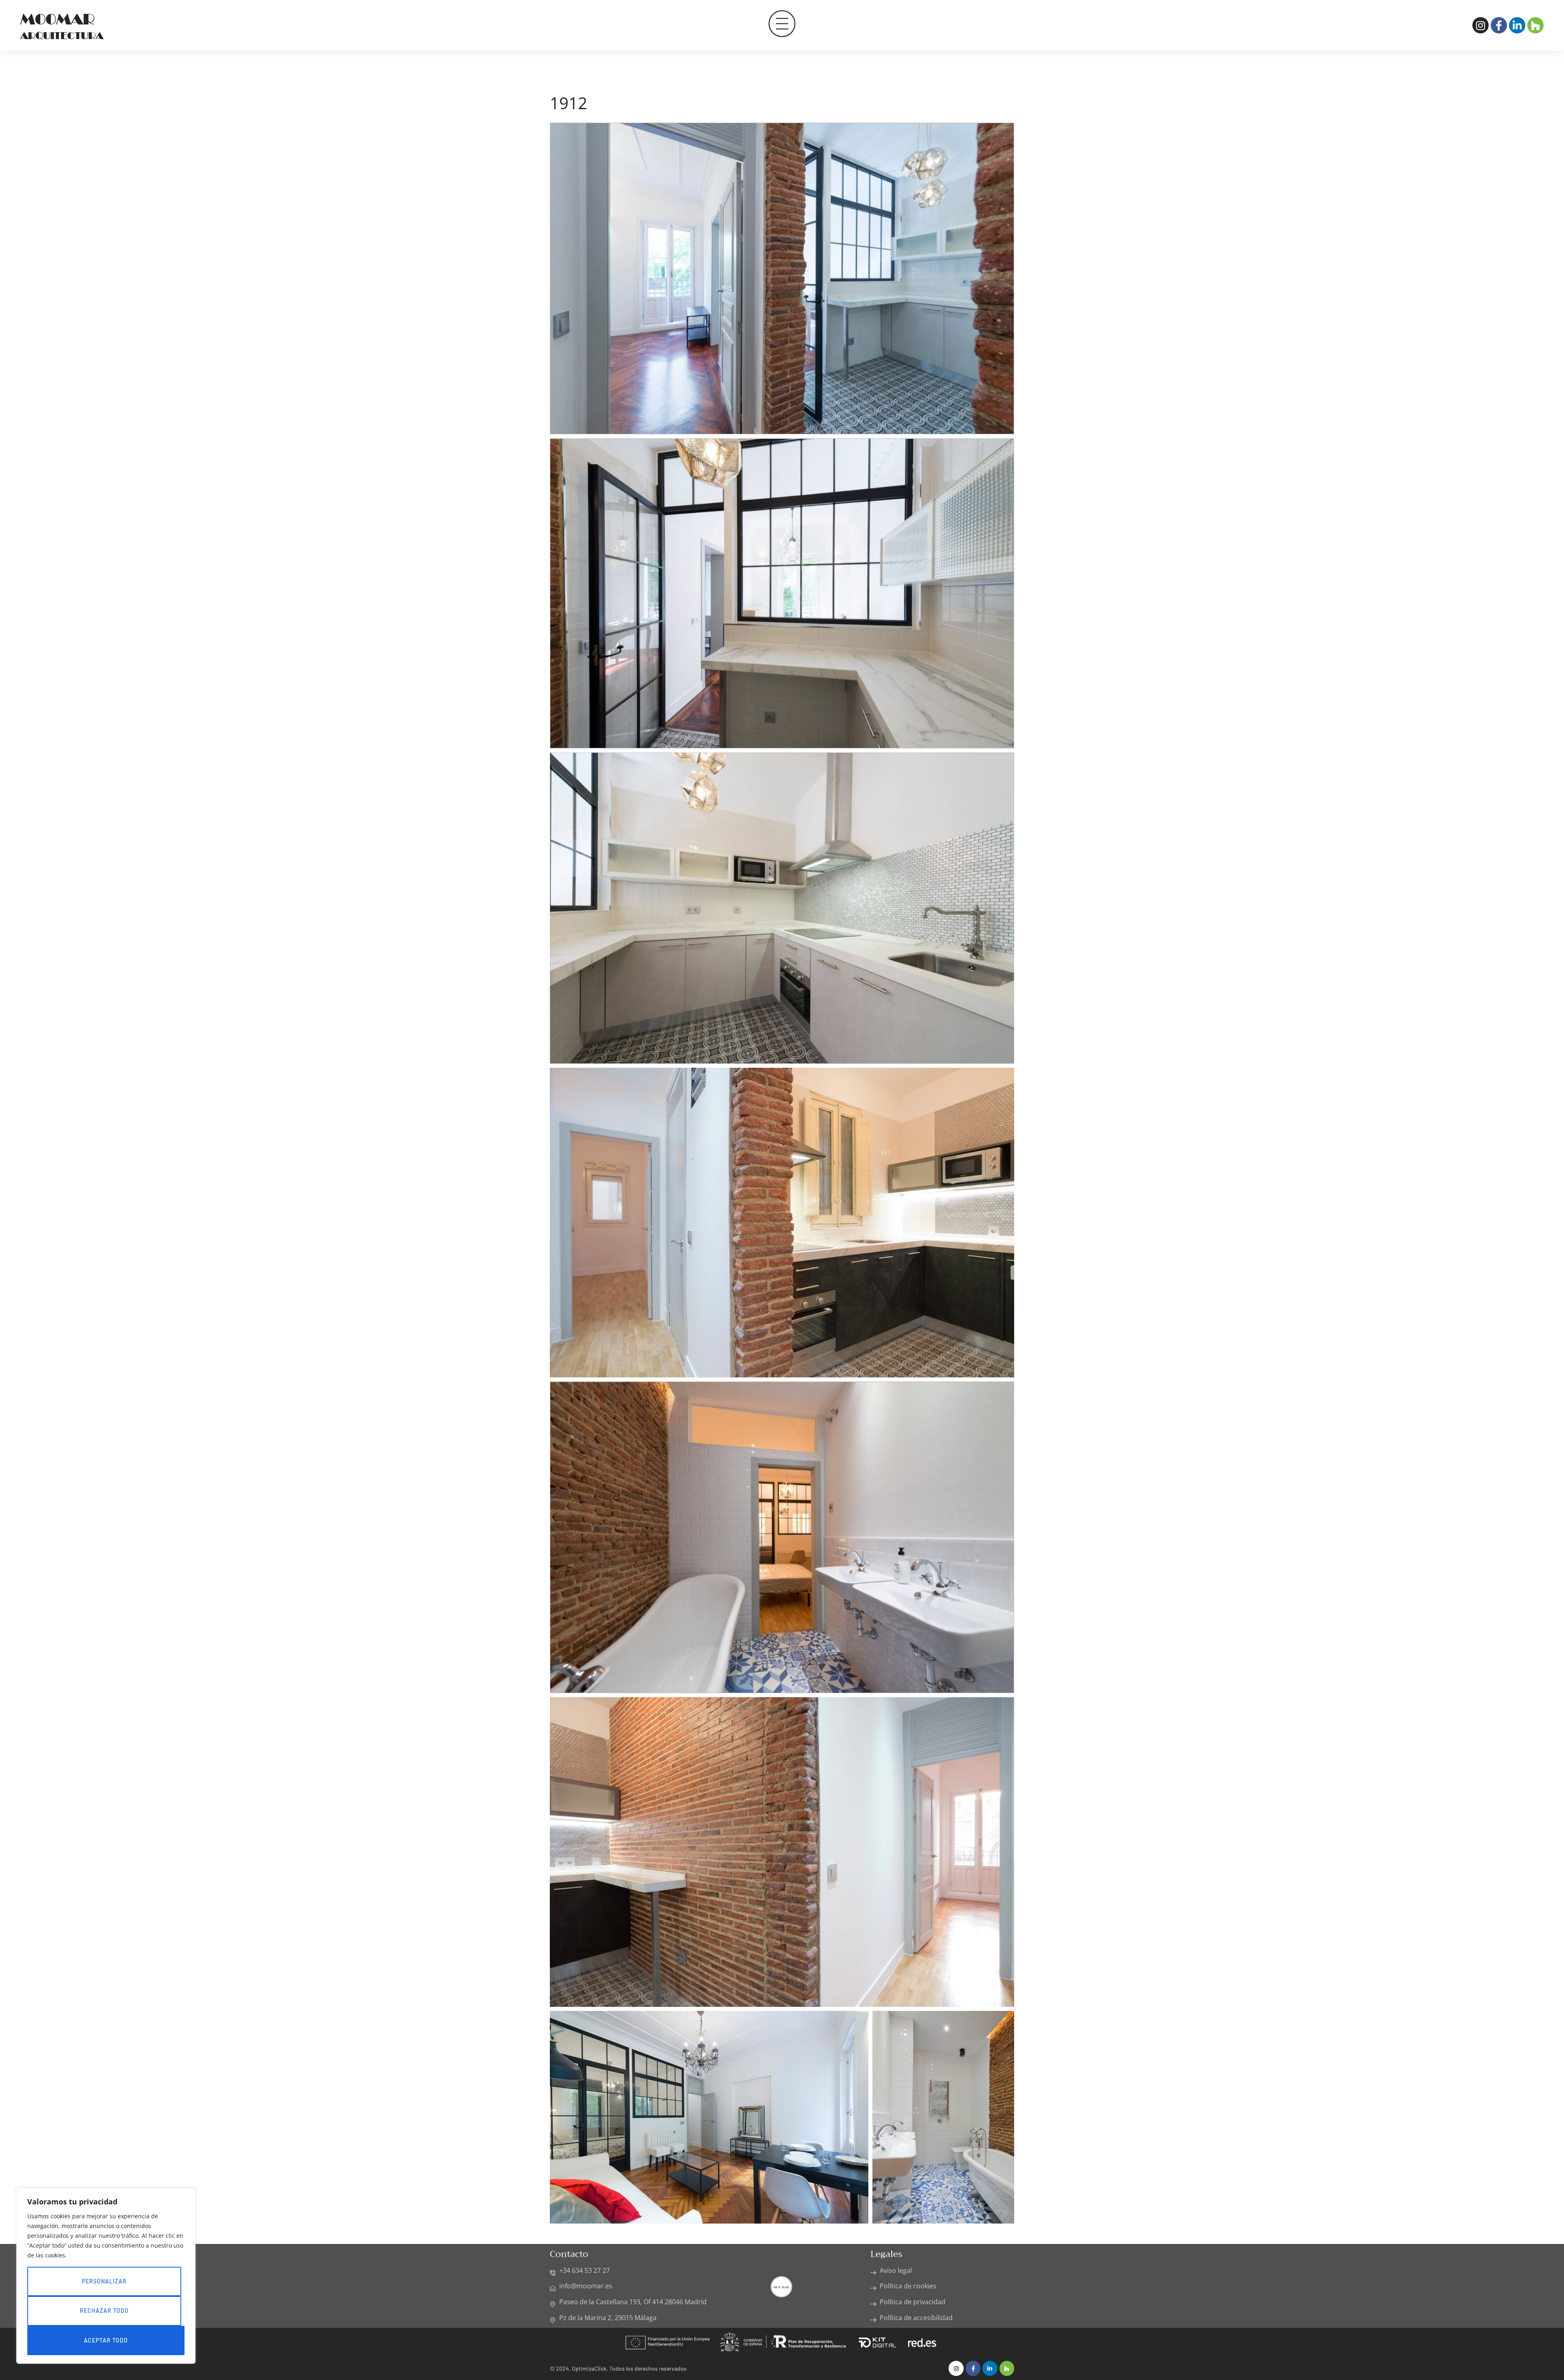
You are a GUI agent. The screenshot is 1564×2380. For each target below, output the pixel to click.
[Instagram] (1481, 25)
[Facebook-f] (1499, 25)
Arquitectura (62, 36)
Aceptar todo (106, 2340)
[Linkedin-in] (1517, 25)
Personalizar (104, 2281)
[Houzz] (1535, 25)
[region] (106, 2276)
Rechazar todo (104, 2311)
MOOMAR (57, 19)
